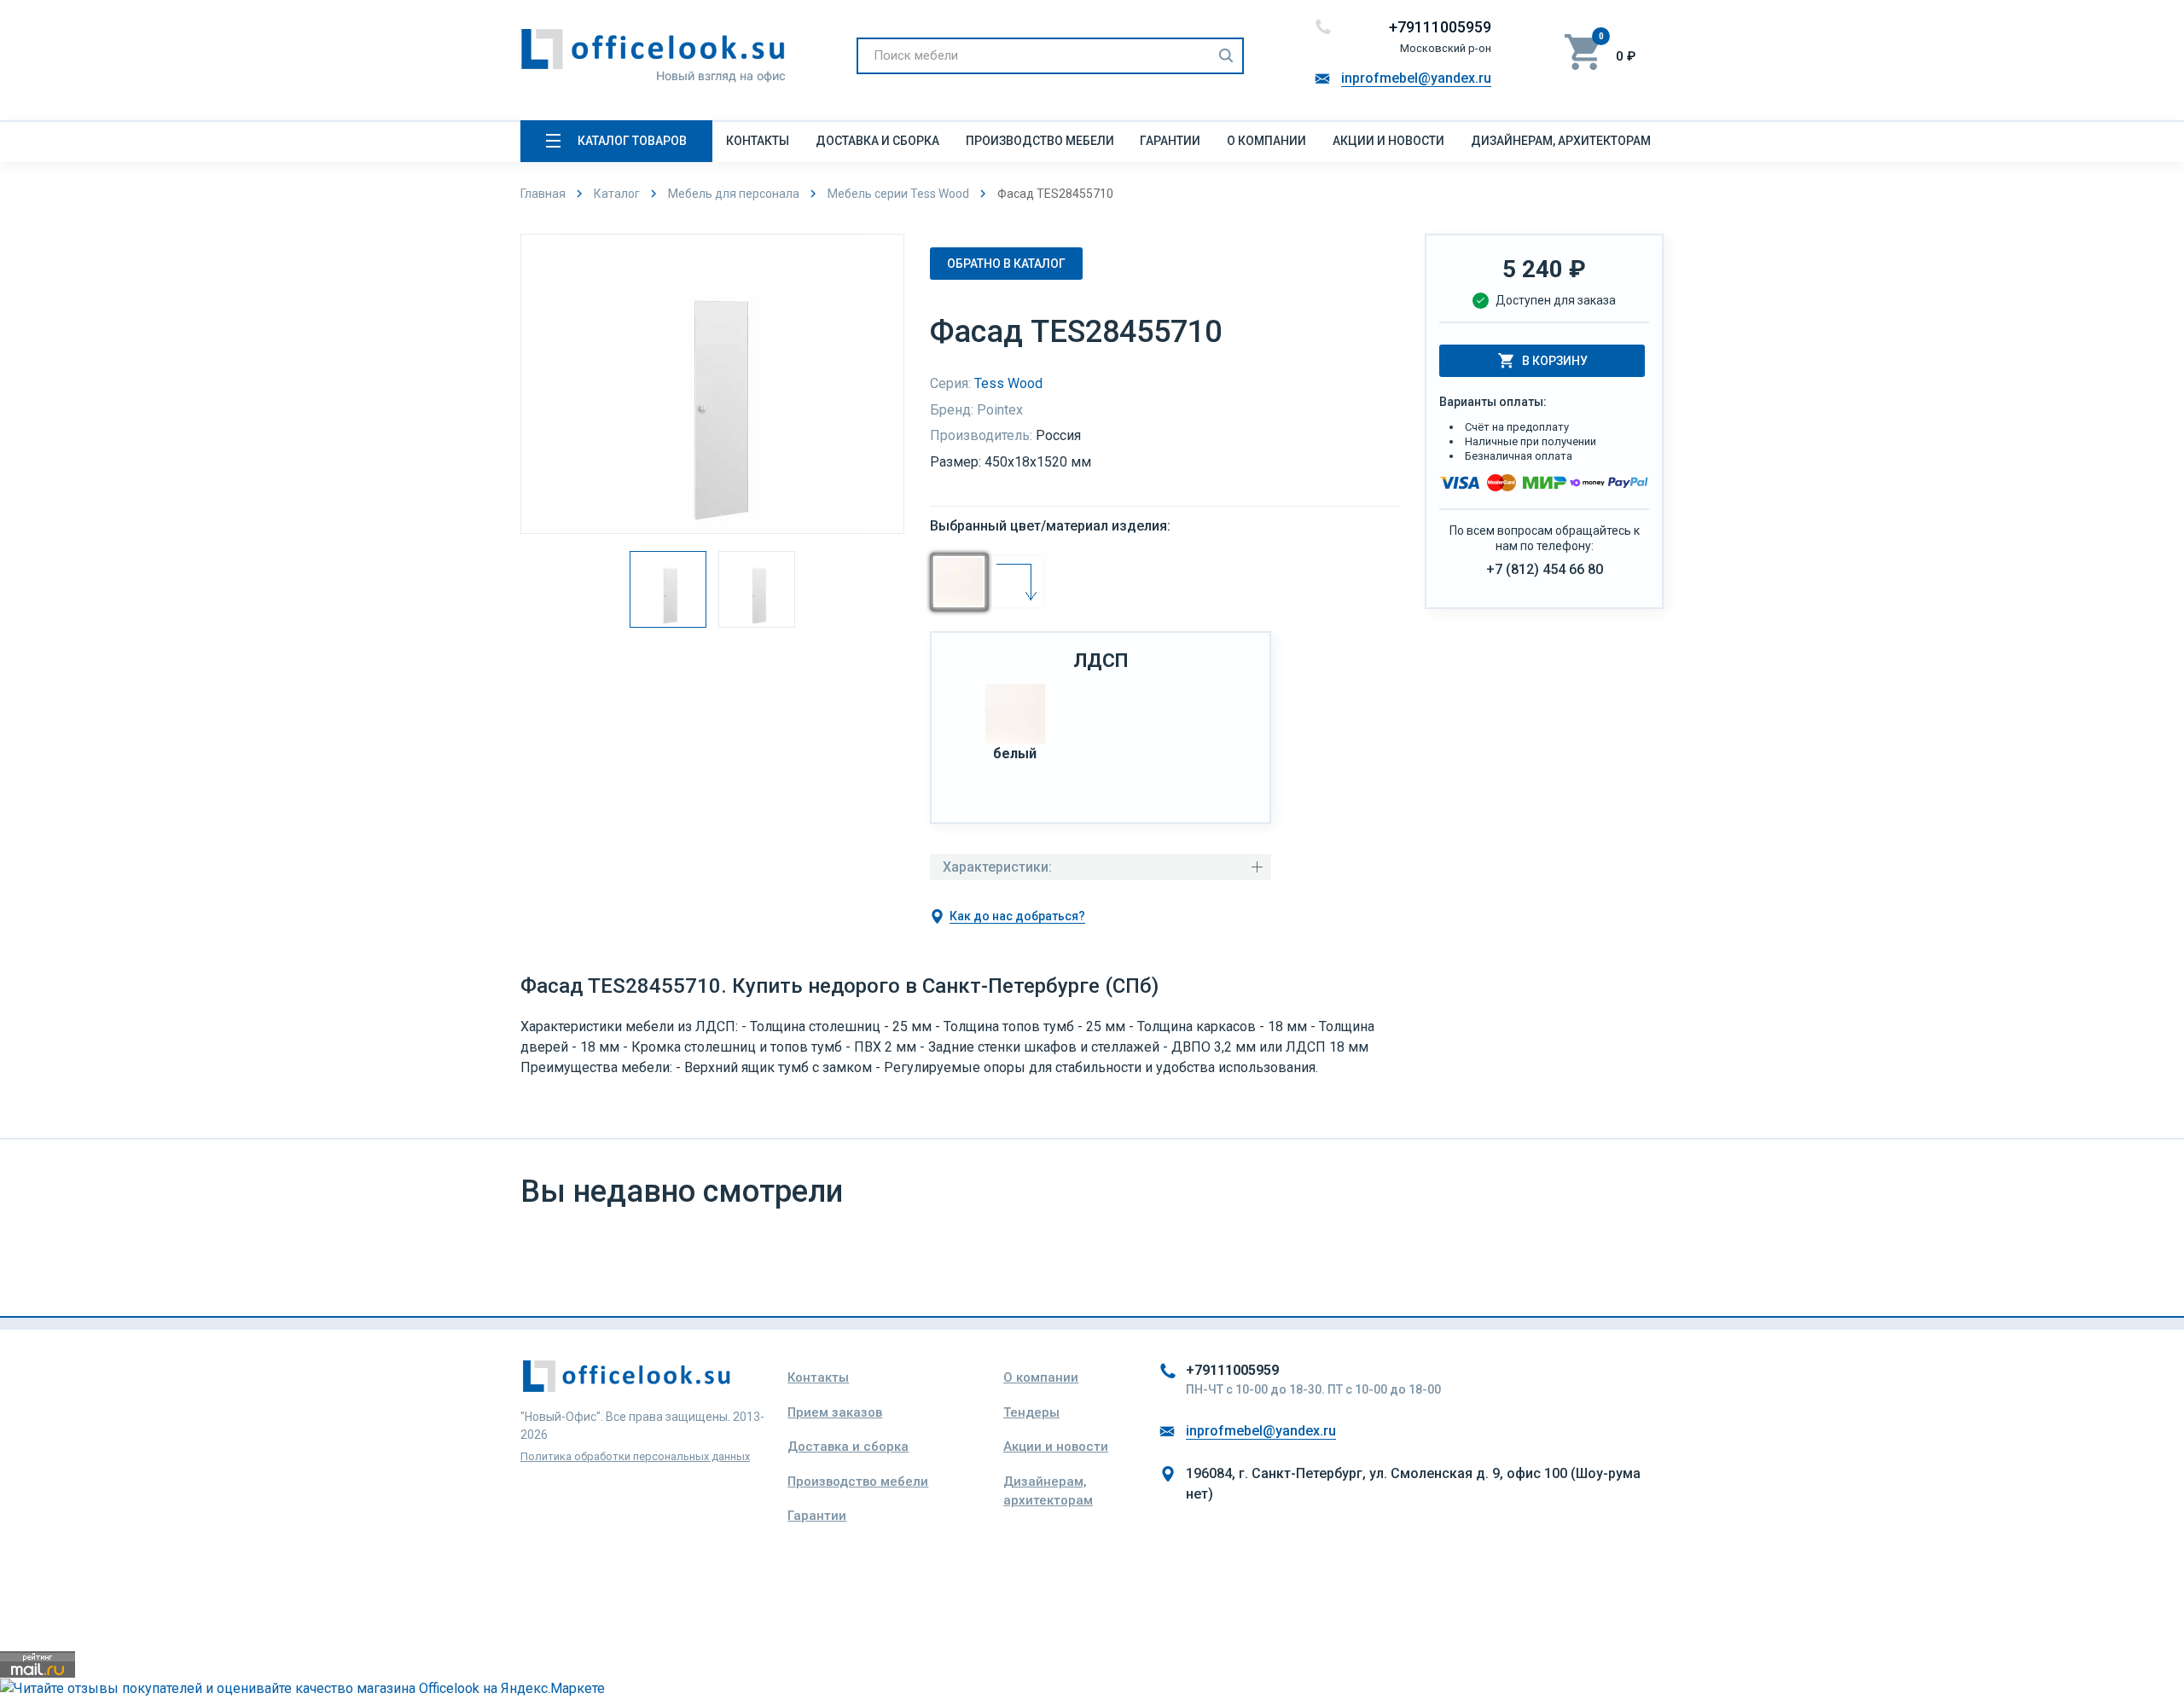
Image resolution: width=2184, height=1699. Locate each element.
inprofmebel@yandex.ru (1416, 78)
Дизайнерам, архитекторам (1561, 141)
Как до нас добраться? (1017, 916)
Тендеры (1031, 1412)
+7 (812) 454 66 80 (1545, 570)
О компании (1266, 141)
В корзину (1555, 361)
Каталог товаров (632, 141)
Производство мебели (1040, 141)
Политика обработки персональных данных (635, 1456)
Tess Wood (1008, 383)
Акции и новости (1388, 141)
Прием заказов (835, 1412)
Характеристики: (997, 867)
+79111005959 (1440, 27)
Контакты (758, 141)
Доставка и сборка (877, 141)
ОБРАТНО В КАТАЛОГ (1006, 264)
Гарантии (1170, 141)
